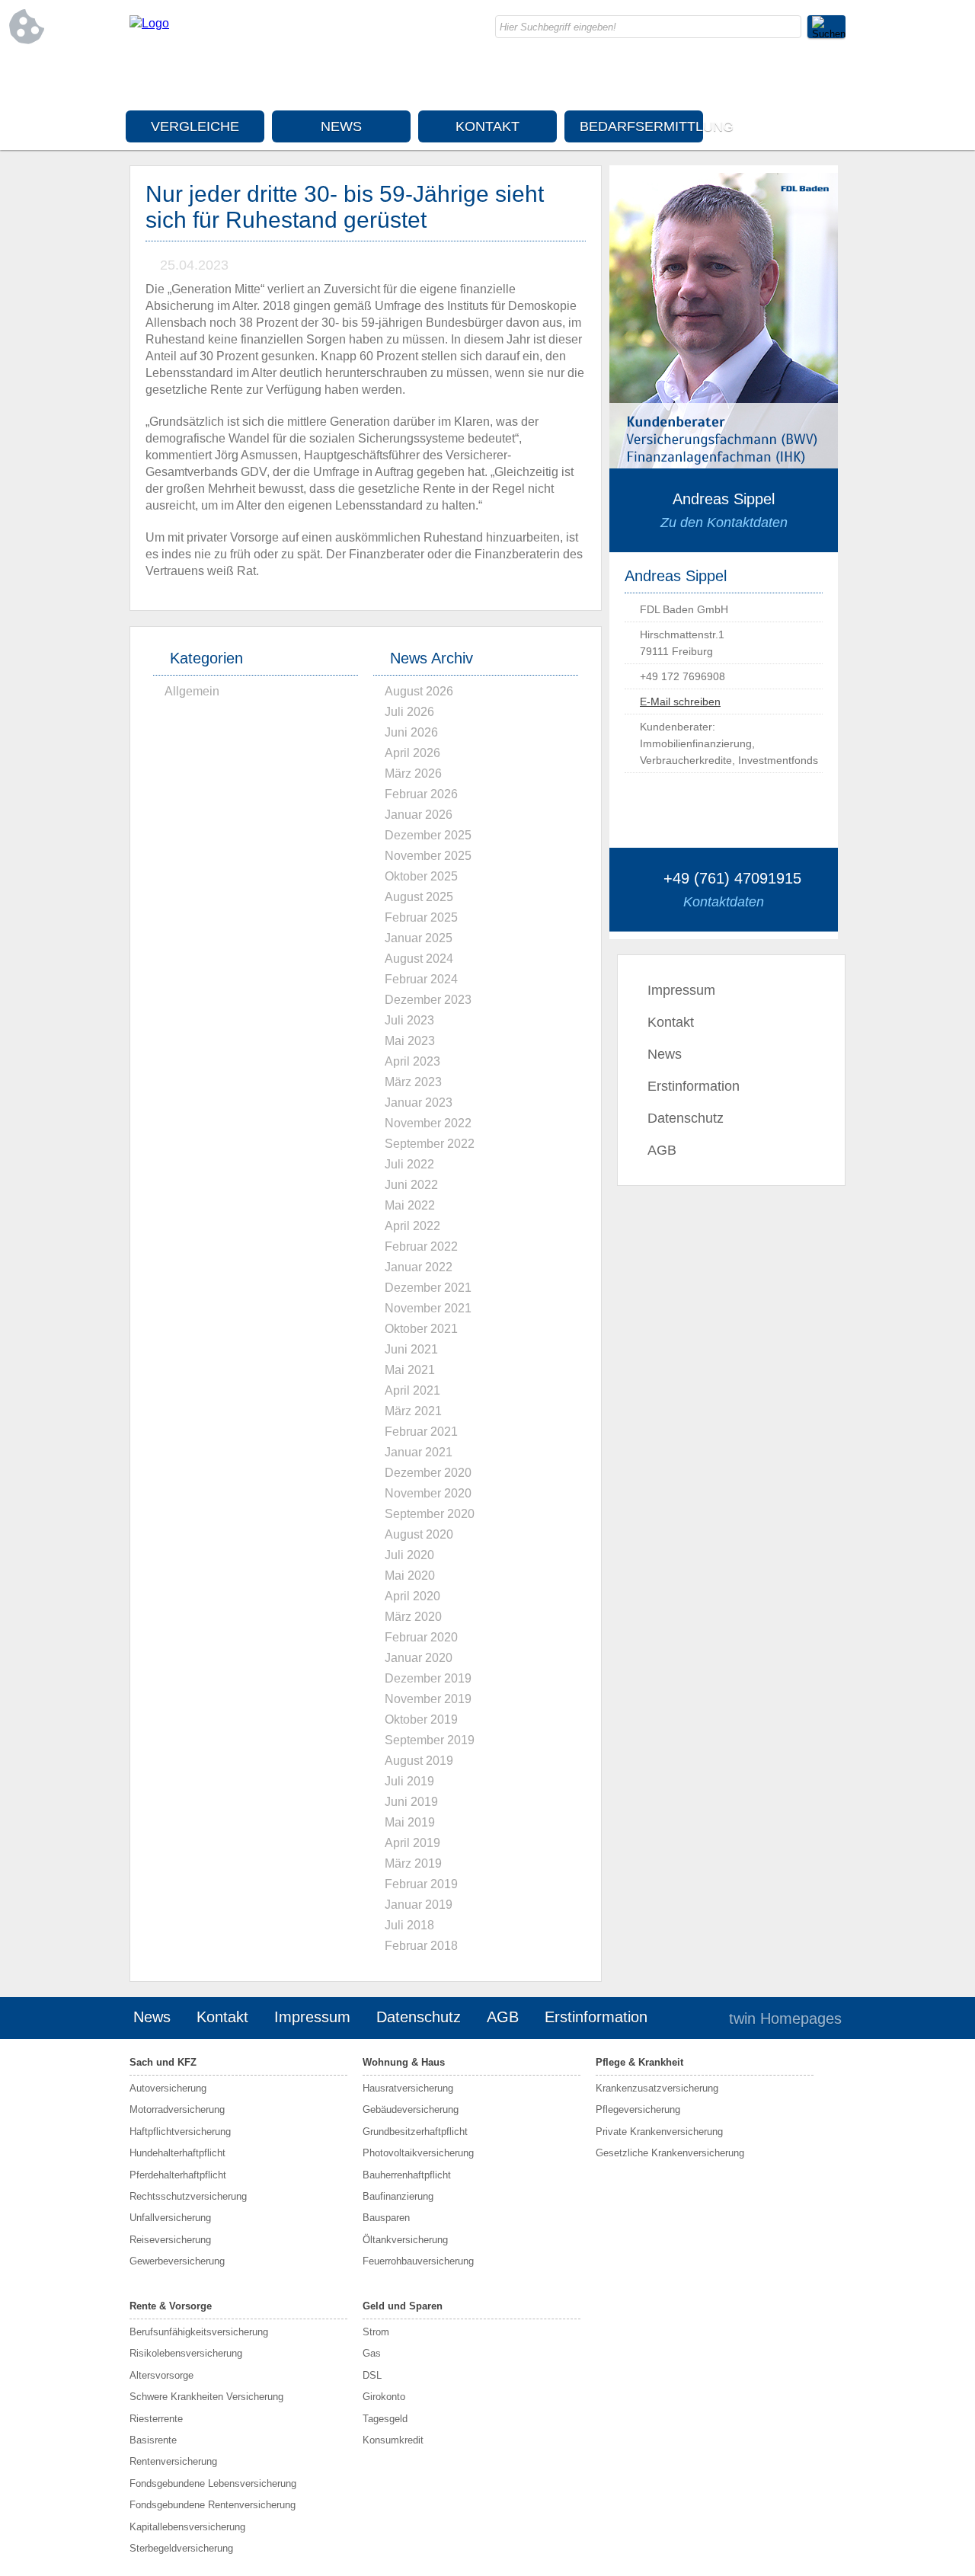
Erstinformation (694, 1086)
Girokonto (384, 2397)
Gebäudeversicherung (411, 2109)
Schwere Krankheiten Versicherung (206, 2397)
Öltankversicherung (405, 2240)
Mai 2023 (410, 1041)
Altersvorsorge (161, 2375)
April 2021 (412, 1390)
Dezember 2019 (428, 1678)
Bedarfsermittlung (641, 126)
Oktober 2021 (421, 1329)
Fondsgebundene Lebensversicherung (213, 2483)
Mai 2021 (410, 1370)
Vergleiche (195, 126)
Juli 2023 (409, 1020)
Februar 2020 (421, 1637)
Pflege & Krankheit (639, 2062)
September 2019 (430, 1740)
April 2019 (412, 1843)
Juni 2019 (411, 1802)
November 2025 (428, 856)
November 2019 (428, 1699)
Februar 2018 (421, 1946)
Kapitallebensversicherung (187, 2527)
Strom (376, 2332)
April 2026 (412, 753)
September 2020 (430, 1514)
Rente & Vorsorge (171, 2306)
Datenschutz (686, 1118)
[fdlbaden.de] (149, 23)
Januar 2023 (419, 1103)
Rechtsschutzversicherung (188, 2196)
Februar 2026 (421, 794)
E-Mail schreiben (680, 702)
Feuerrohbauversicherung (418, 2261)
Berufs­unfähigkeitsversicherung (199, 2332)
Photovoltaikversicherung (418, 2153)
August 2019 (419, 1761)
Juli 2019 (409, 1781)
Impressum (681, 990)
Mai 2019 (410, 1822)
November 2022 (428, 1123)
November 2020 (428, 1493)
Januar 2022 (419, 1267)
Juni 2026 (411, 732)
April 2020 (412, 1596)
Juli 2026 (409, 712)
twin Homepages (785, 2018)
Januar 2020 (419, 1658)
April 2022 (412, 1226)
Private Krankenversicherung (659, 2132)
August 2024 (419, 959)
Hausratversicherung (408, 2088)
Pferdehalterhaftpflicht (178, 2175)
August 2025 (419, 897)
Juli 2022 (409, 1164)
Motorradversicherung (177, 2109)
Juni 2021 (411, 1349)
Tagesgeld (385, 2419)
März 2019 (413, 1863)
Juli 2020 (409, 1555)
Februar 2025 (421, 917)
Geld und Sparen (403, 2306)
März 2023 (413, 1082)
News (341, 126)
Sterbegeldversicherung (181, 2548)
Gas (372, 2353)
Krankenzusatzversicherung (657, 2088)
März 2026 (413, 773)
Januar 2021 (419, 1452)
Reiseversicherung (170, 2240)
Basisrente (153, 2440)
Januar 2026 (419, 815)
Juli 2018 (409, 1925)
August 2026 (419, 691)
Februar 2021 (421, 1432)
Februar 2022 (421, 1246)
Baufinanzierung (398, 2196)
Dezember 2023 (428, 1000)
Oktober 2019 (421, 1719)
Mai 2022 (410, 1205)
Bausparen (386, 2218)
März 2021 (413, 1411)
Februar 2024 (421, 979)
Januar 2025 (419, 938)
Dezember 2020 (428, 1473)
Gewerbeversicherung (177, 2261)
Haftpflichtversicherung (180, 2132)
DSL (372, 2375)
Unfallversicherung (170, 2218)
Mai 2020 (410, 1576)
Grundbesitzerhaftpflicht (415, 2132)
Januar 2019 (419, 1905)
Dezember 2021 (428, 1288)
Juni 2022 (411, 1185)
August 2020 (419, 1534)
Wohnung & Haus (404, 2062)
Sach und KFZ (163, 2062)
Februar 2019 (421, 1884)
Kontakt (487, 126)
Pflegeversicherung (638, 2109)
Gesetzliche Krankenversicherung (670, 2153)
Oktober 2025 (421, 876)
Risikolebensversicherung (186, 2353)
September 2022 (430, 1144)
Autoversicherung (168, 2088)
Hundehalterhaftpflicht (177, 2153)
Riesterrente (156, 2419)
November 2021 (428, 1308)
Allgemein (192, 691)
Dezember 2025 (428, 835)
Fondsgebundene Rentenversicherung (213, 2505)
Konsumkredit (393, 2440)
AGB (662, 1150)
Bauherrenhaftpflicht (407, 2175)
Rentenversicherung (173, 2461)
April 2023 (412, 1061)
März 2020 (413, 1617)
